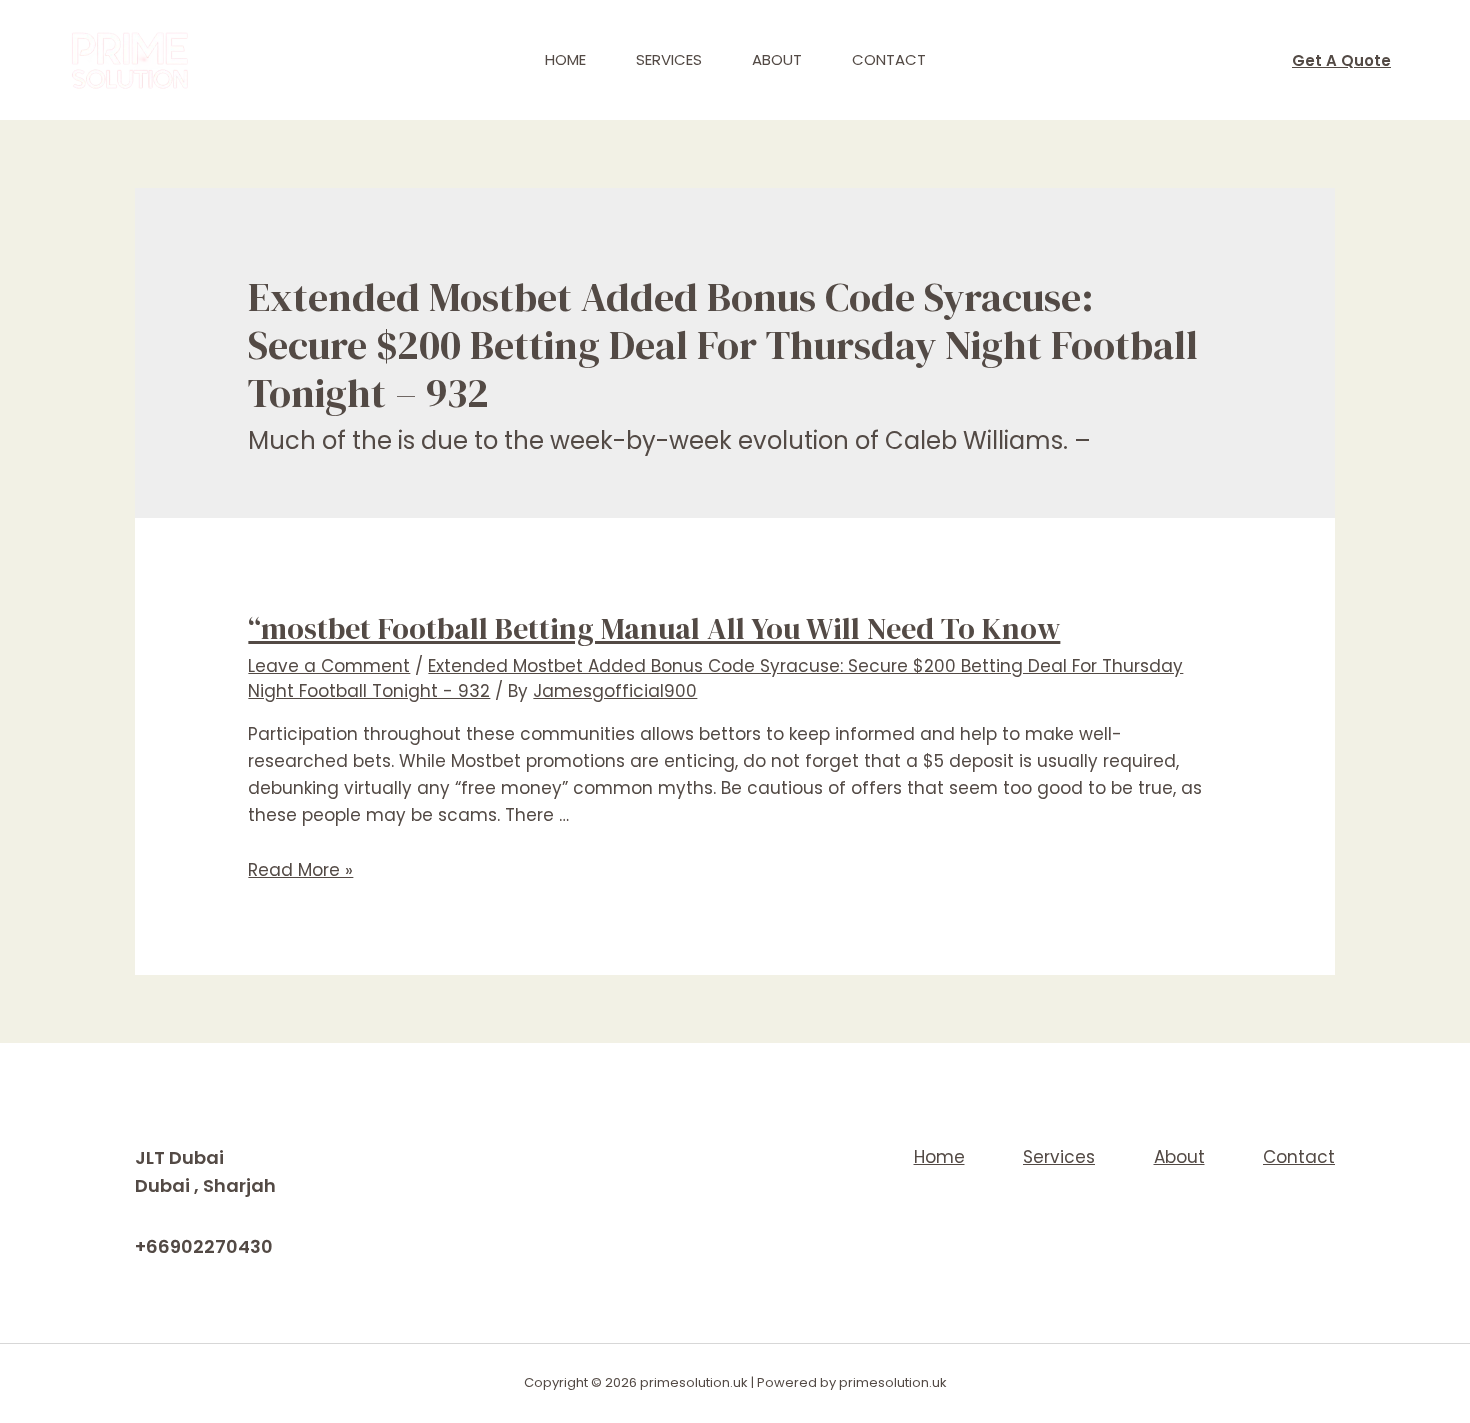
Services (669, 59)
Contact (889, 59)
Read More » (300, 870)
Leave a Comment (329, 666)
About (777, 59)
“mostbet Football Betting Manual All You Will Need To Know (654, 628)
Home (565, 59)
